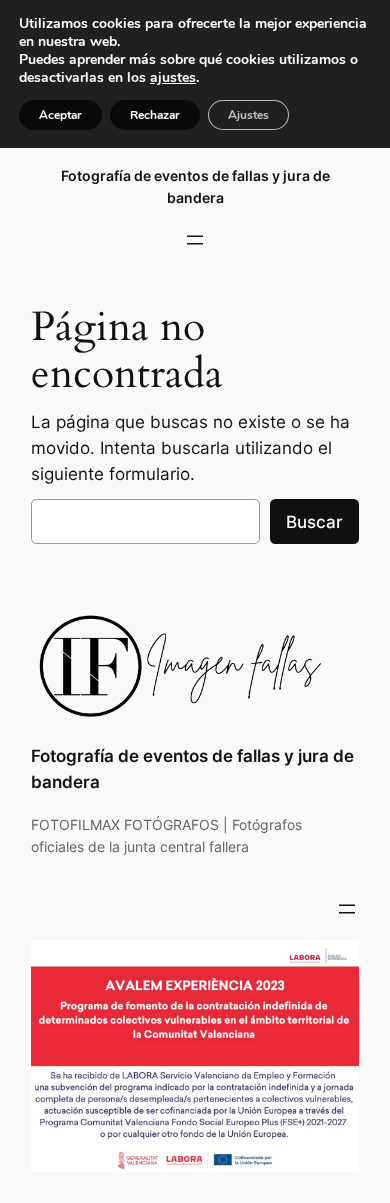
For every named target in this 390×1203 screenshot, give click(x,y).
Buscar (314, 522)
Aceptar (60, 115)
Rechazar (155, 115)
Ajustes (248, 115)
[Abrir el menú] (195, 240)
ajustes (173, 78)
